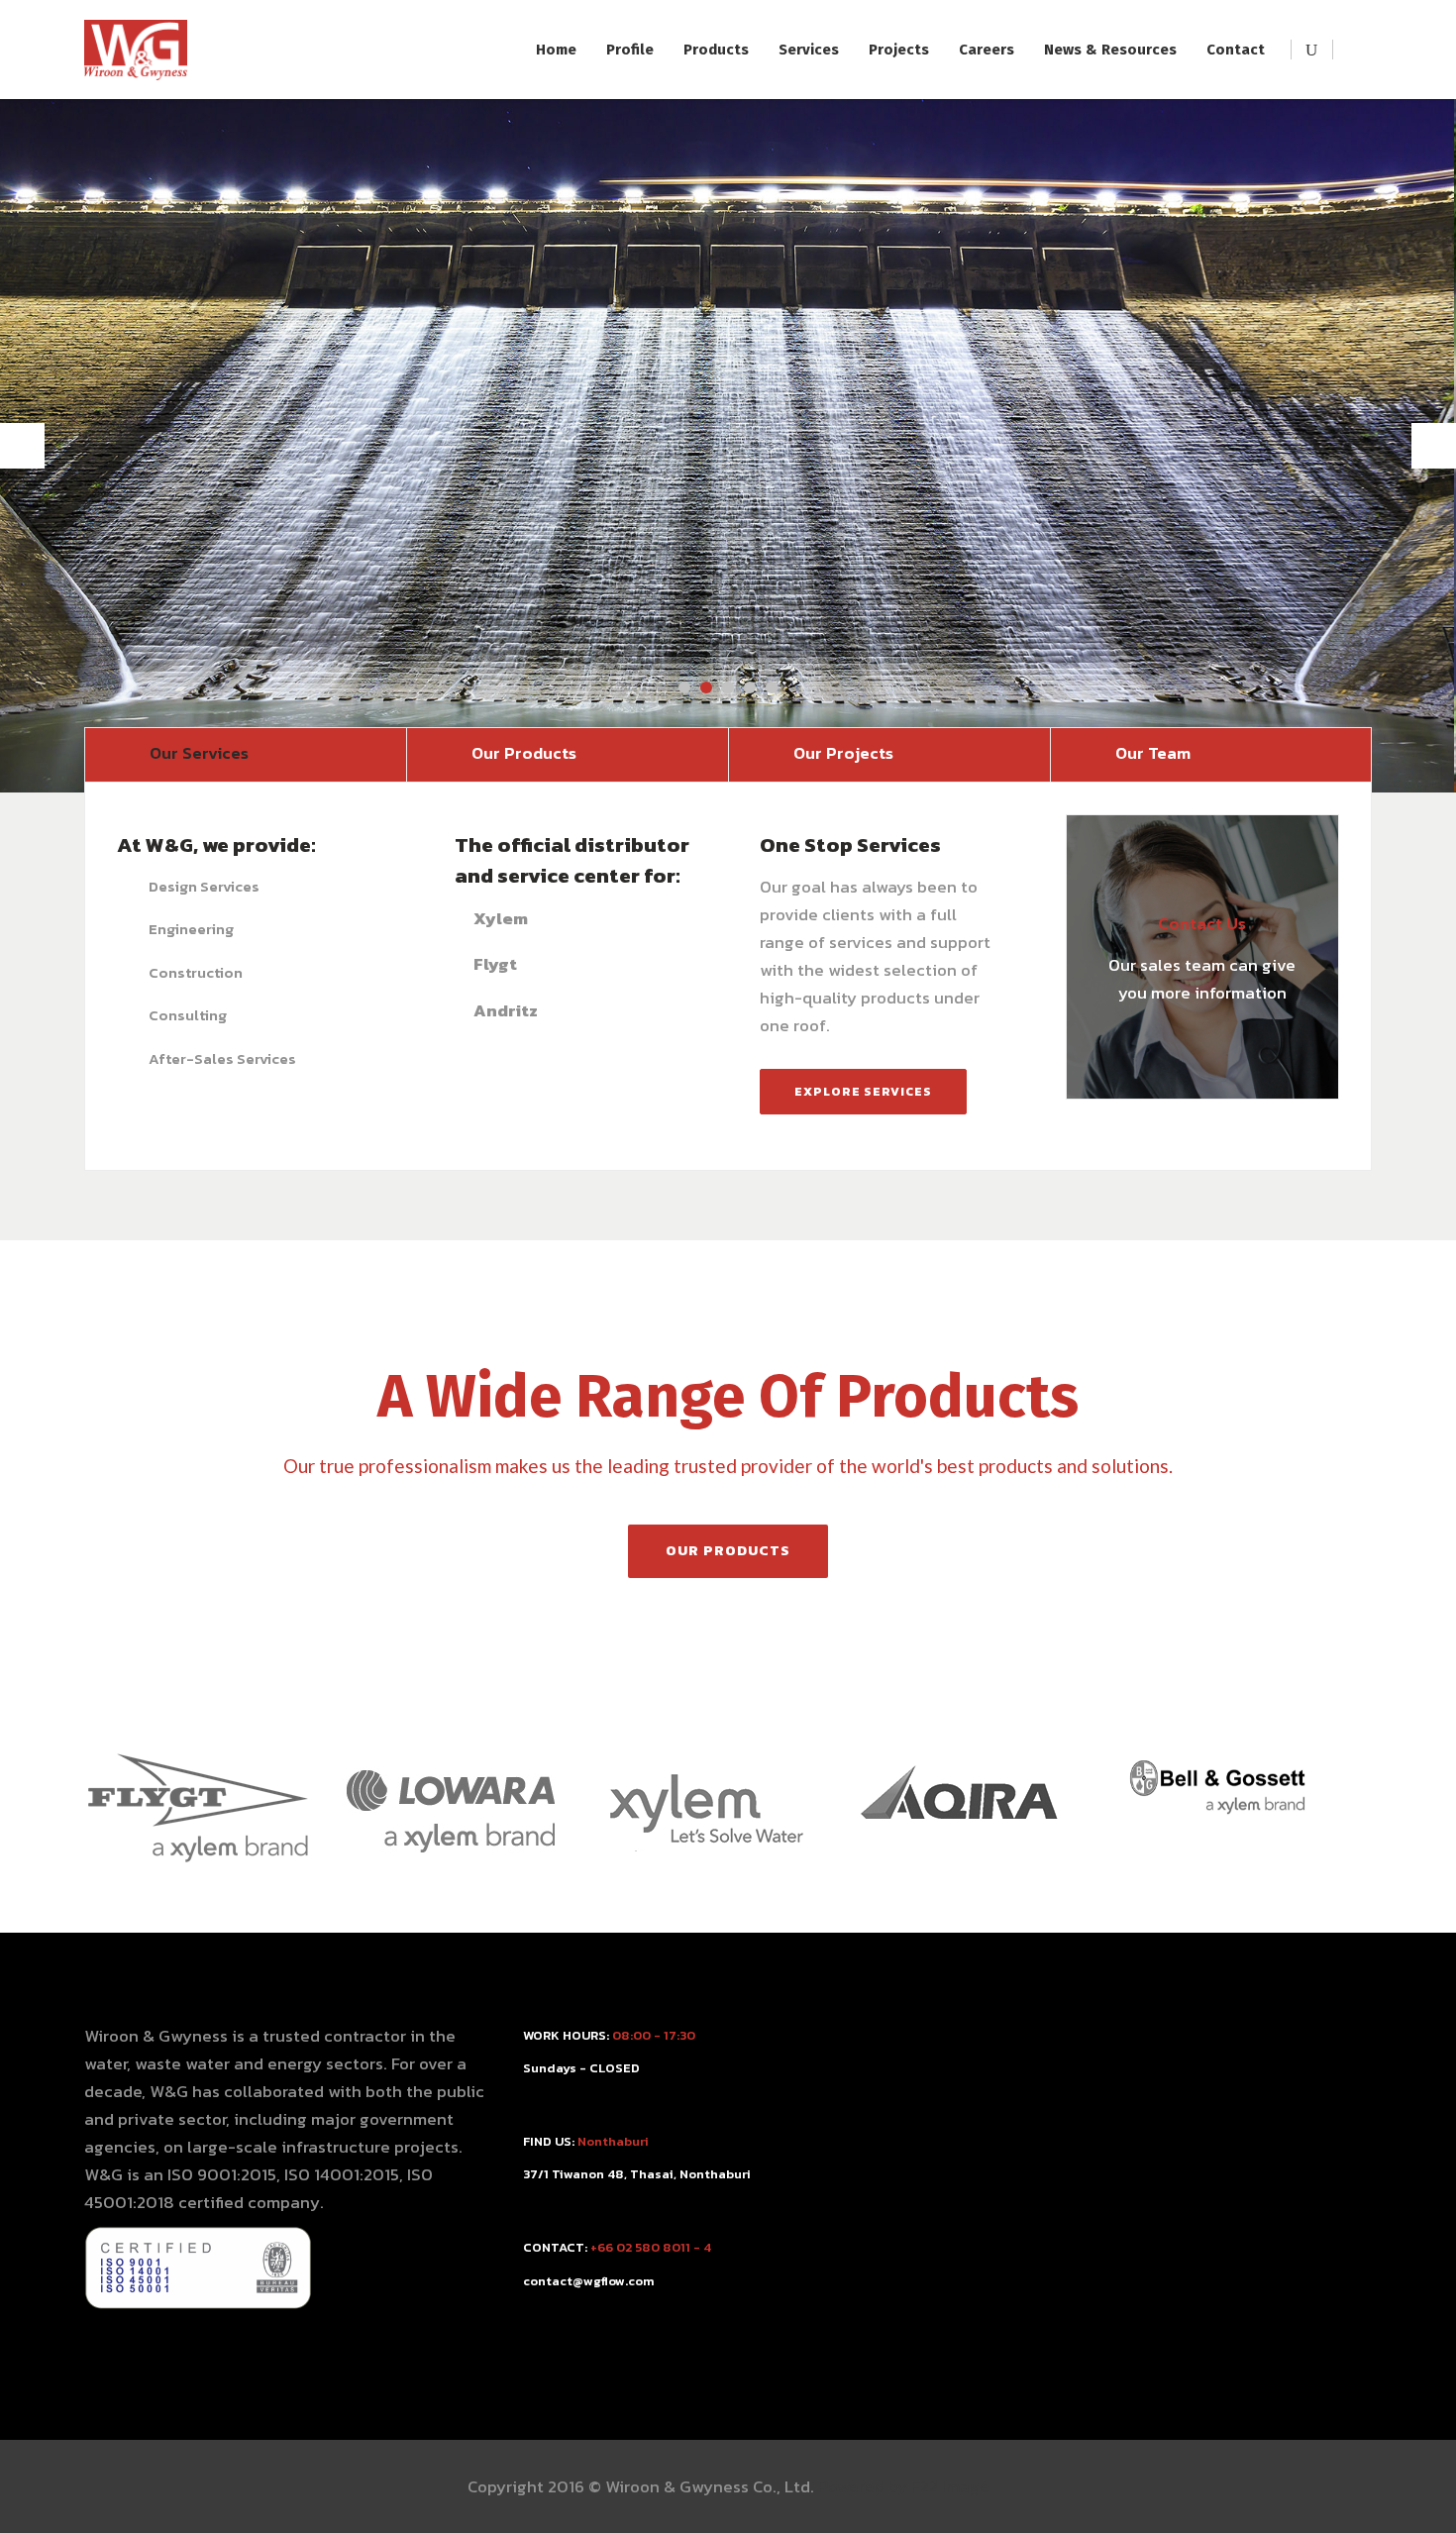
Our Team (1153, 753)
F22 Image (950, 2486)
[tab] (245, 754)
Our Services (199, 753)
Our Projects (843, 753)
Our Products (524, 753)
